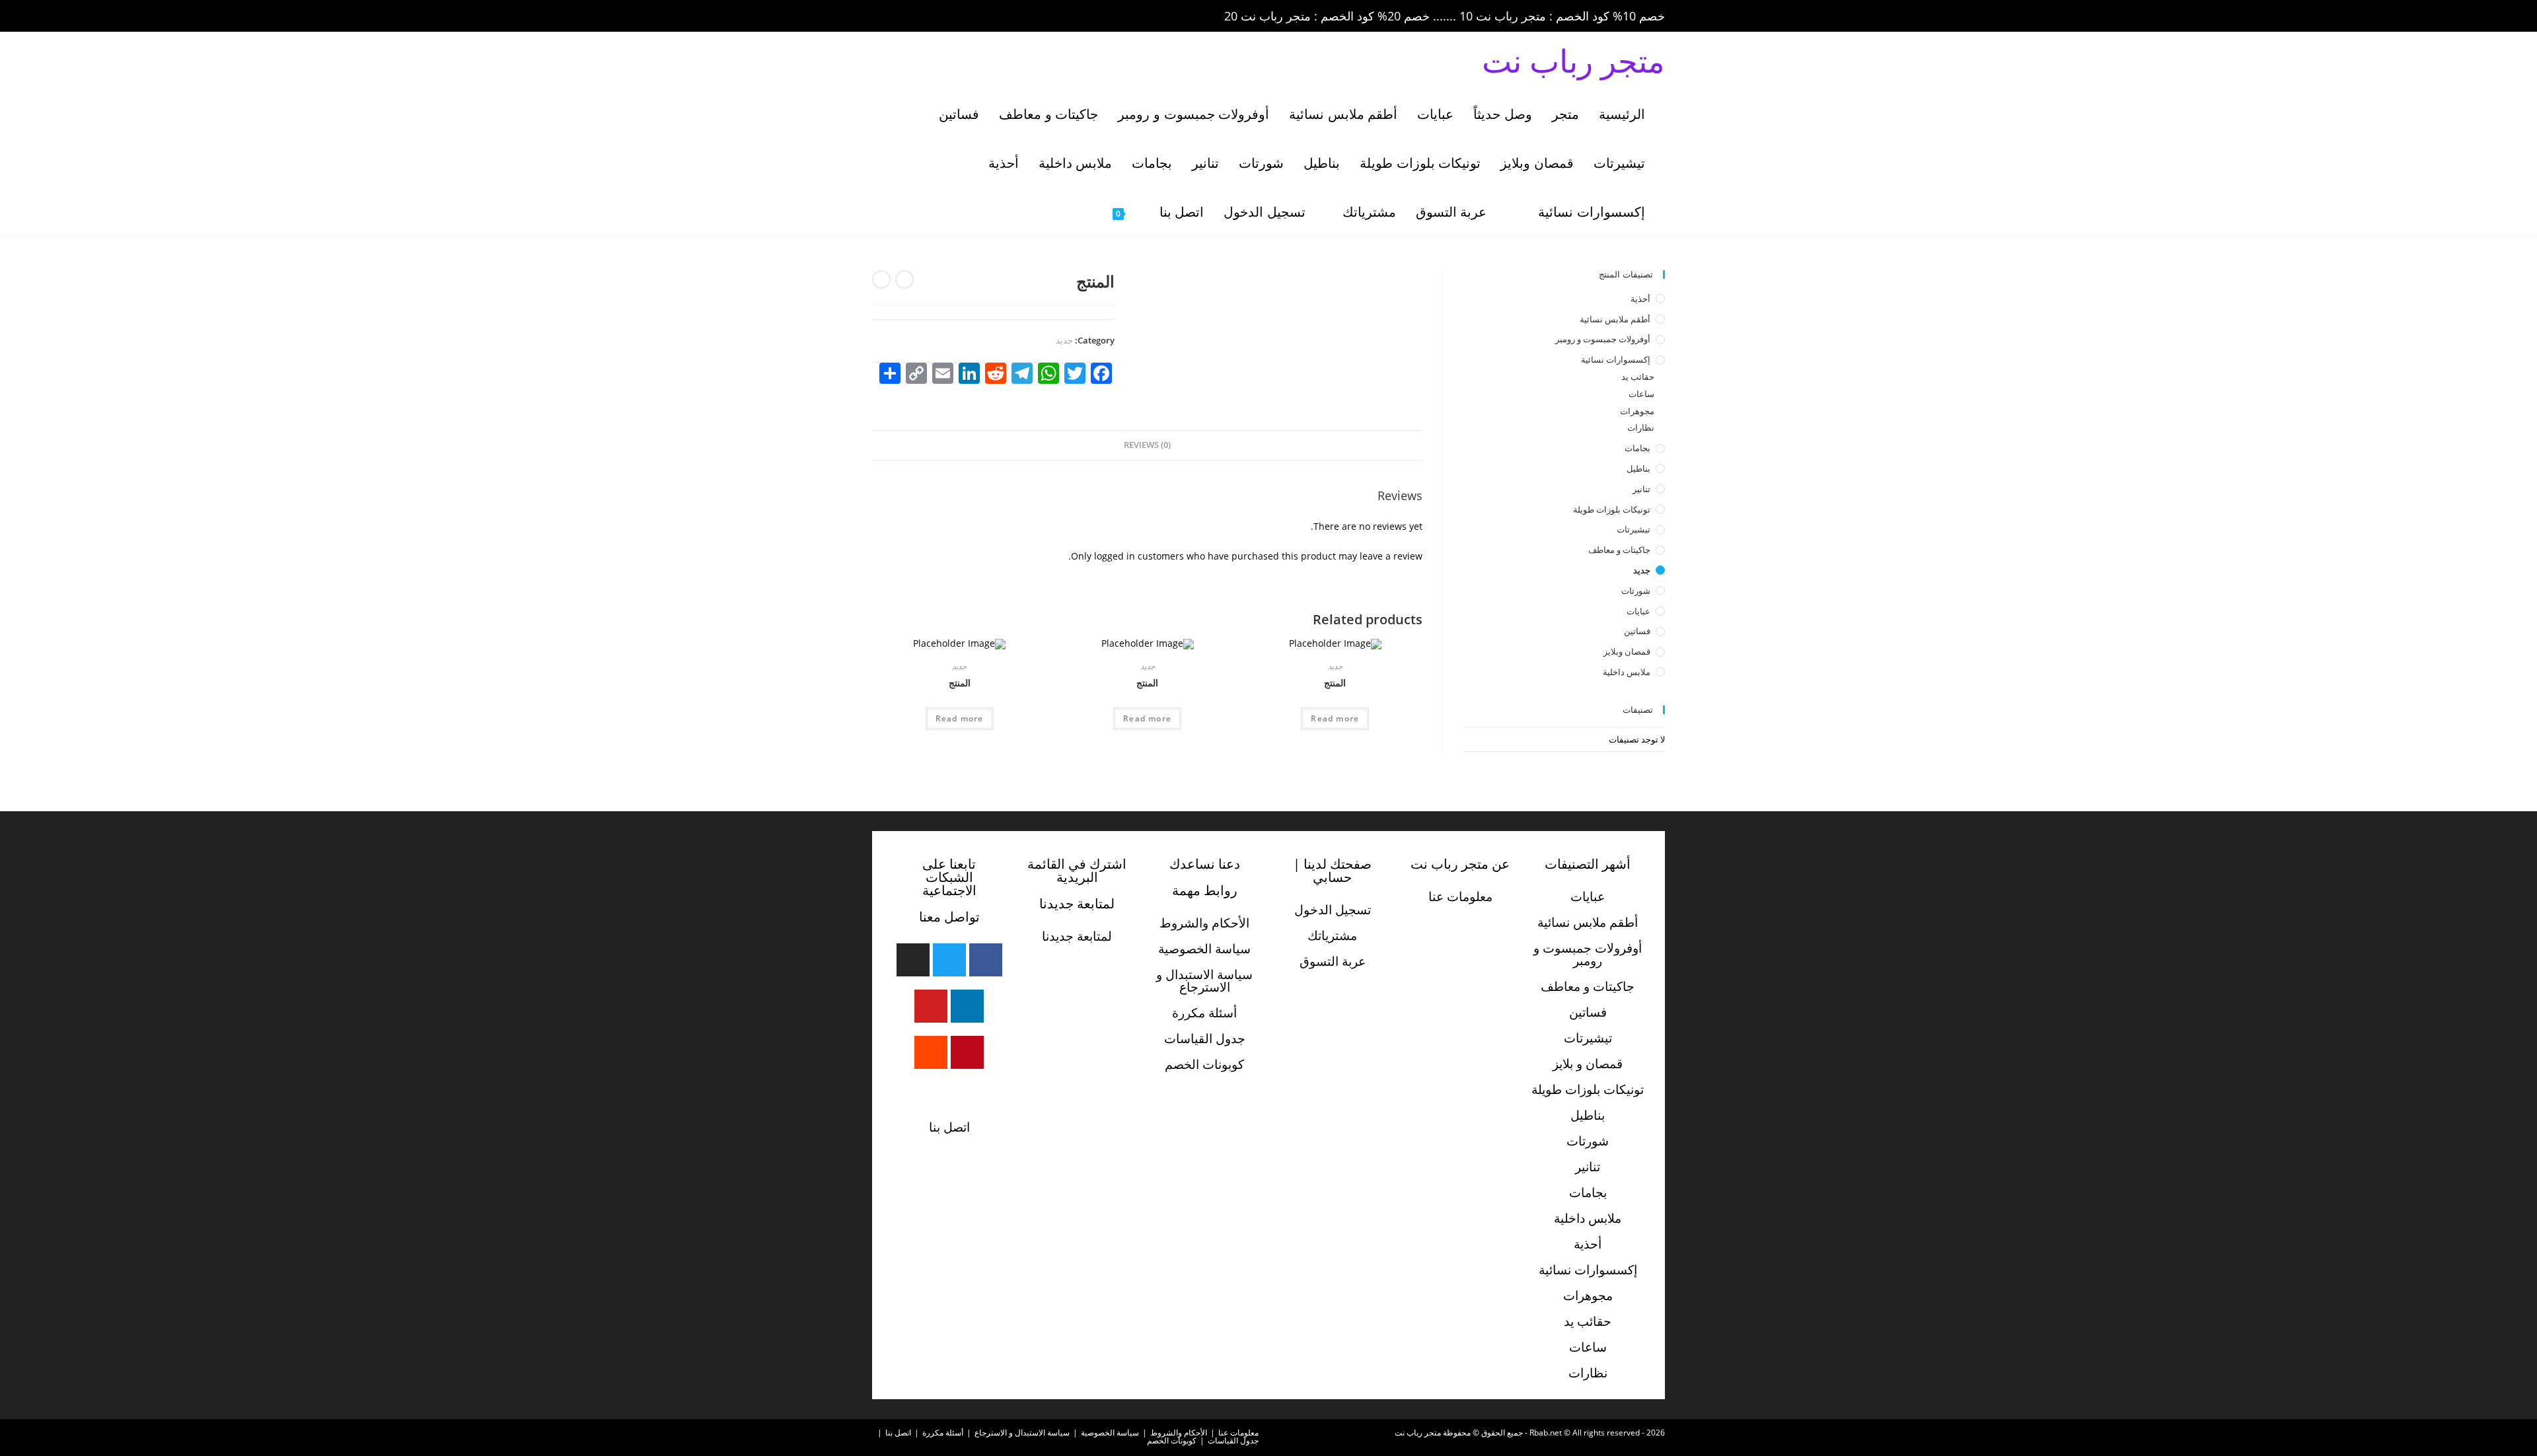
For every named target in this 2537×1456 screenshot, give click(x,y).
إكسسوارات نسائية (1616, 359)
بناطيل (1638, 468)
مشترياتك (1332, 935)
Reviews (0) (1147, 445)
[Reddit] (931, 1052)
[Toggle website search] (1082, 212)
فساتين (1637, 631)
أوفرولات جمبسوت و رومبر (1603, 339)
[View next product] (881, 279)
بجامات (1637, 448)
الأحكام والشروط (1204, 923)
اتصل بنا (949, 1127)
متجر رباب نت (1573, 60)
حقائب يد (1638, 377)
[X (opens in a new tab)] (881, 17)
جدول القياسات (1205, 1038)
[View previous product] (904, 279)
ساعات (1641, 394)
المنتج (1335, 683)
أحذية (1640, 299)
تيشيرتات (1634, 529)
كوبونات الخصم (1204, 1064)
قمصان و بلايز (1588, 1064)
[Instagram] (913, 960)
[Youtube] (931, 1006)
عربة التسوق (1333, 961)
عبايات (1638, 611)
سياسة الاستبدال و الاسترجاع (1204, 981)
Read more (1335, 718)
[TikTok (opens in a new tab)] (990, 17)
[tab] (1147, 446)
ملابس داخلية (1627, 672)
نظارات (1641, 427)
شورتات (1636, 591)
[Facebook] (986, 960)
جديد (1064, 340)
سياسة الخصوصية (1204, 949)
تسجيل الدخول (1333, 910)
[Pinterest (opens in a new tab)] (918, 17)
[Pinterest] (967, 1052)
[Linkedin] (967, 1006)
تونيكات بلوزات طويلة (1612, 509)
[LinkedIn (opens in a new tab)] (955, 17)
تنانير (1641, 489)
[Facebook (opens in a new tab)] (900, 17)
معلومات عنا (1460, 896)
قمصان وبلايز (1627, 651)
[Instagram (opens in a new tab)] (937, 17)
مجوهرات (1637, 411)
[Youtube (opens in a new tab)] (974, 17)
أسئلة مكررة (1204, 1013)
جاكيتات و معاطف (1619, 550)
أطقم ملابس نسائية (1615, 319)
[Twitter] (949, 960)
